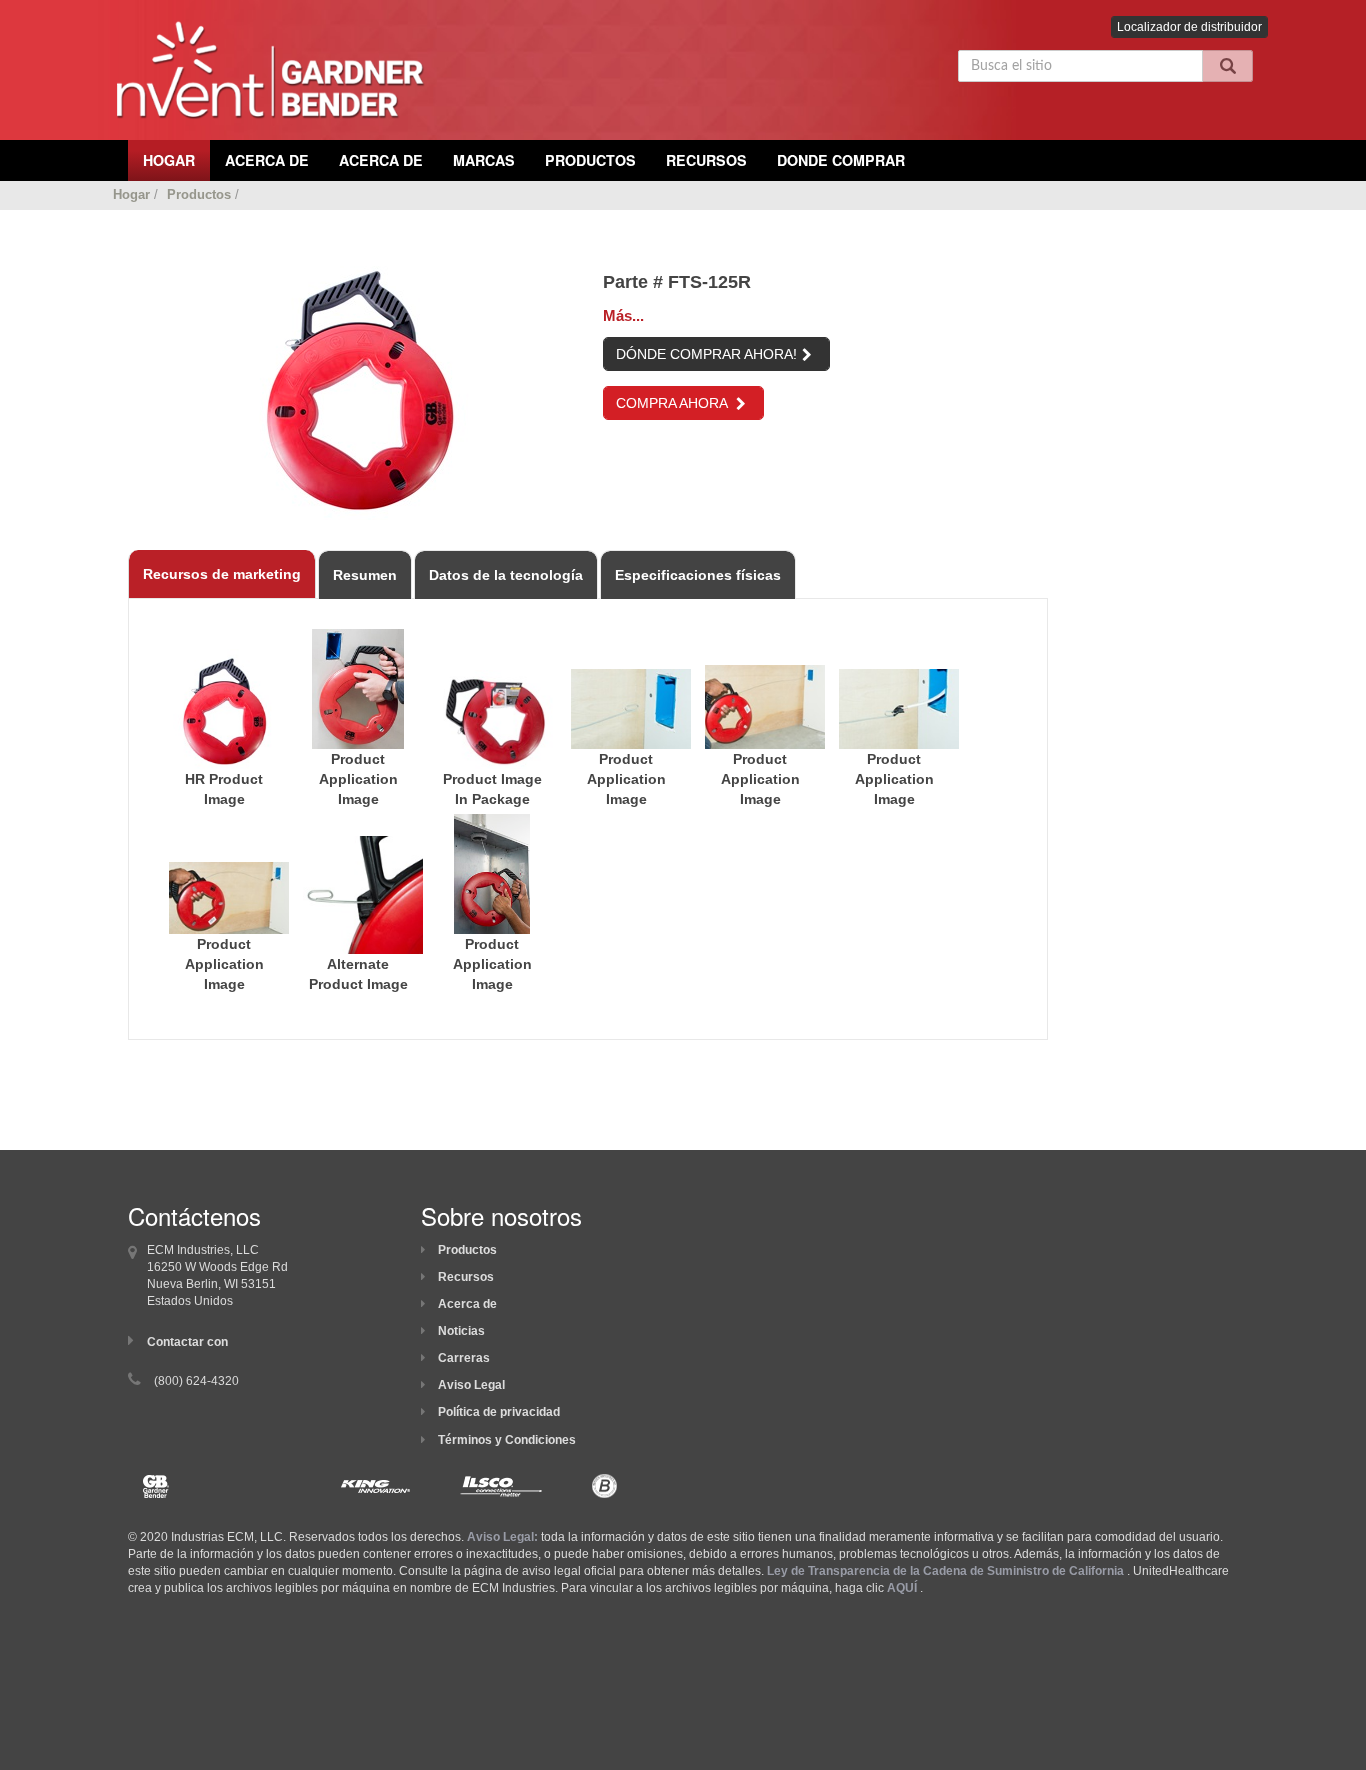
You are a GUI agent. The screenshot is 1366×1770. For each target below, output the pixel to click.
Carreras (464, 1358)
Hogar (131, 194)
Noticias (461, 1331)
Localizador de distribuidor (1189, 27)
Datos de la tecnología (506, 575)
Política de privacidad (499, 1412)
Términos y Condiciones (507, 1440)
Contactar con (187, 1342)
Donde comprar (841, 160)
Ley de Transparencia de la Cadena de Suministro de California (945, 1571)
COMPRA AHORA (673, 403)
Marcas (484, 160)
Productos (590, 160)
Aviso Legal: (502, 1537)
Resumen (365, 575)
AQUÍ (902, 1588)
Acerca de (467, 1304)
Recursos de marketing (222, 574)
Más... (623, 315)
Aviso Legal (471, 1385)
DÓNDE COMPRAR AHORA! (706, 354)
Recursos (706, 160)
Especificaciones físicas (698, 575)
